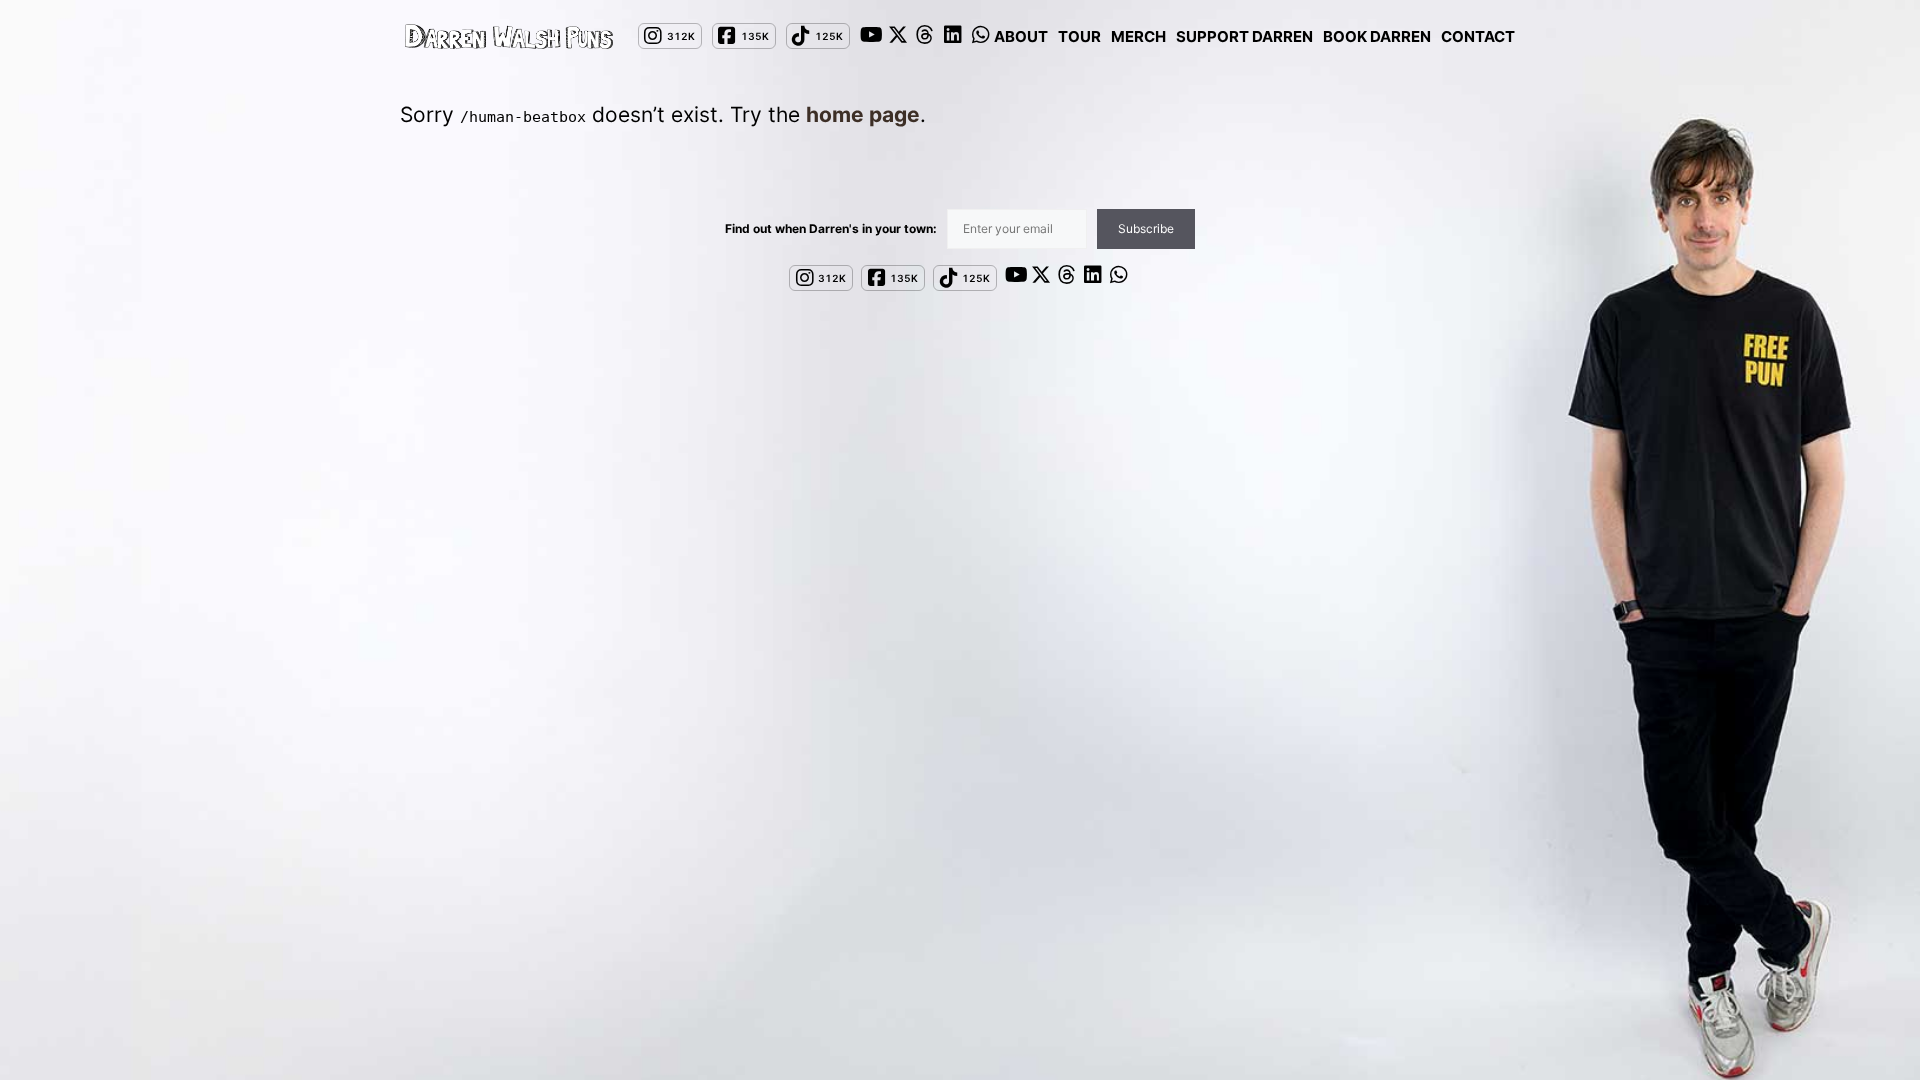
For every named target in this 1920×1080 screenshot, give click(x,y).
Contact (1478, 36)
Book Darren (1377, 36)
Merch (1138, 36)
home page (863, 114)
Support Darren (1244, 36)
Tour (1079, 36)
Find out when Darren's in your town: (831, 228)
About (1021, 36)
